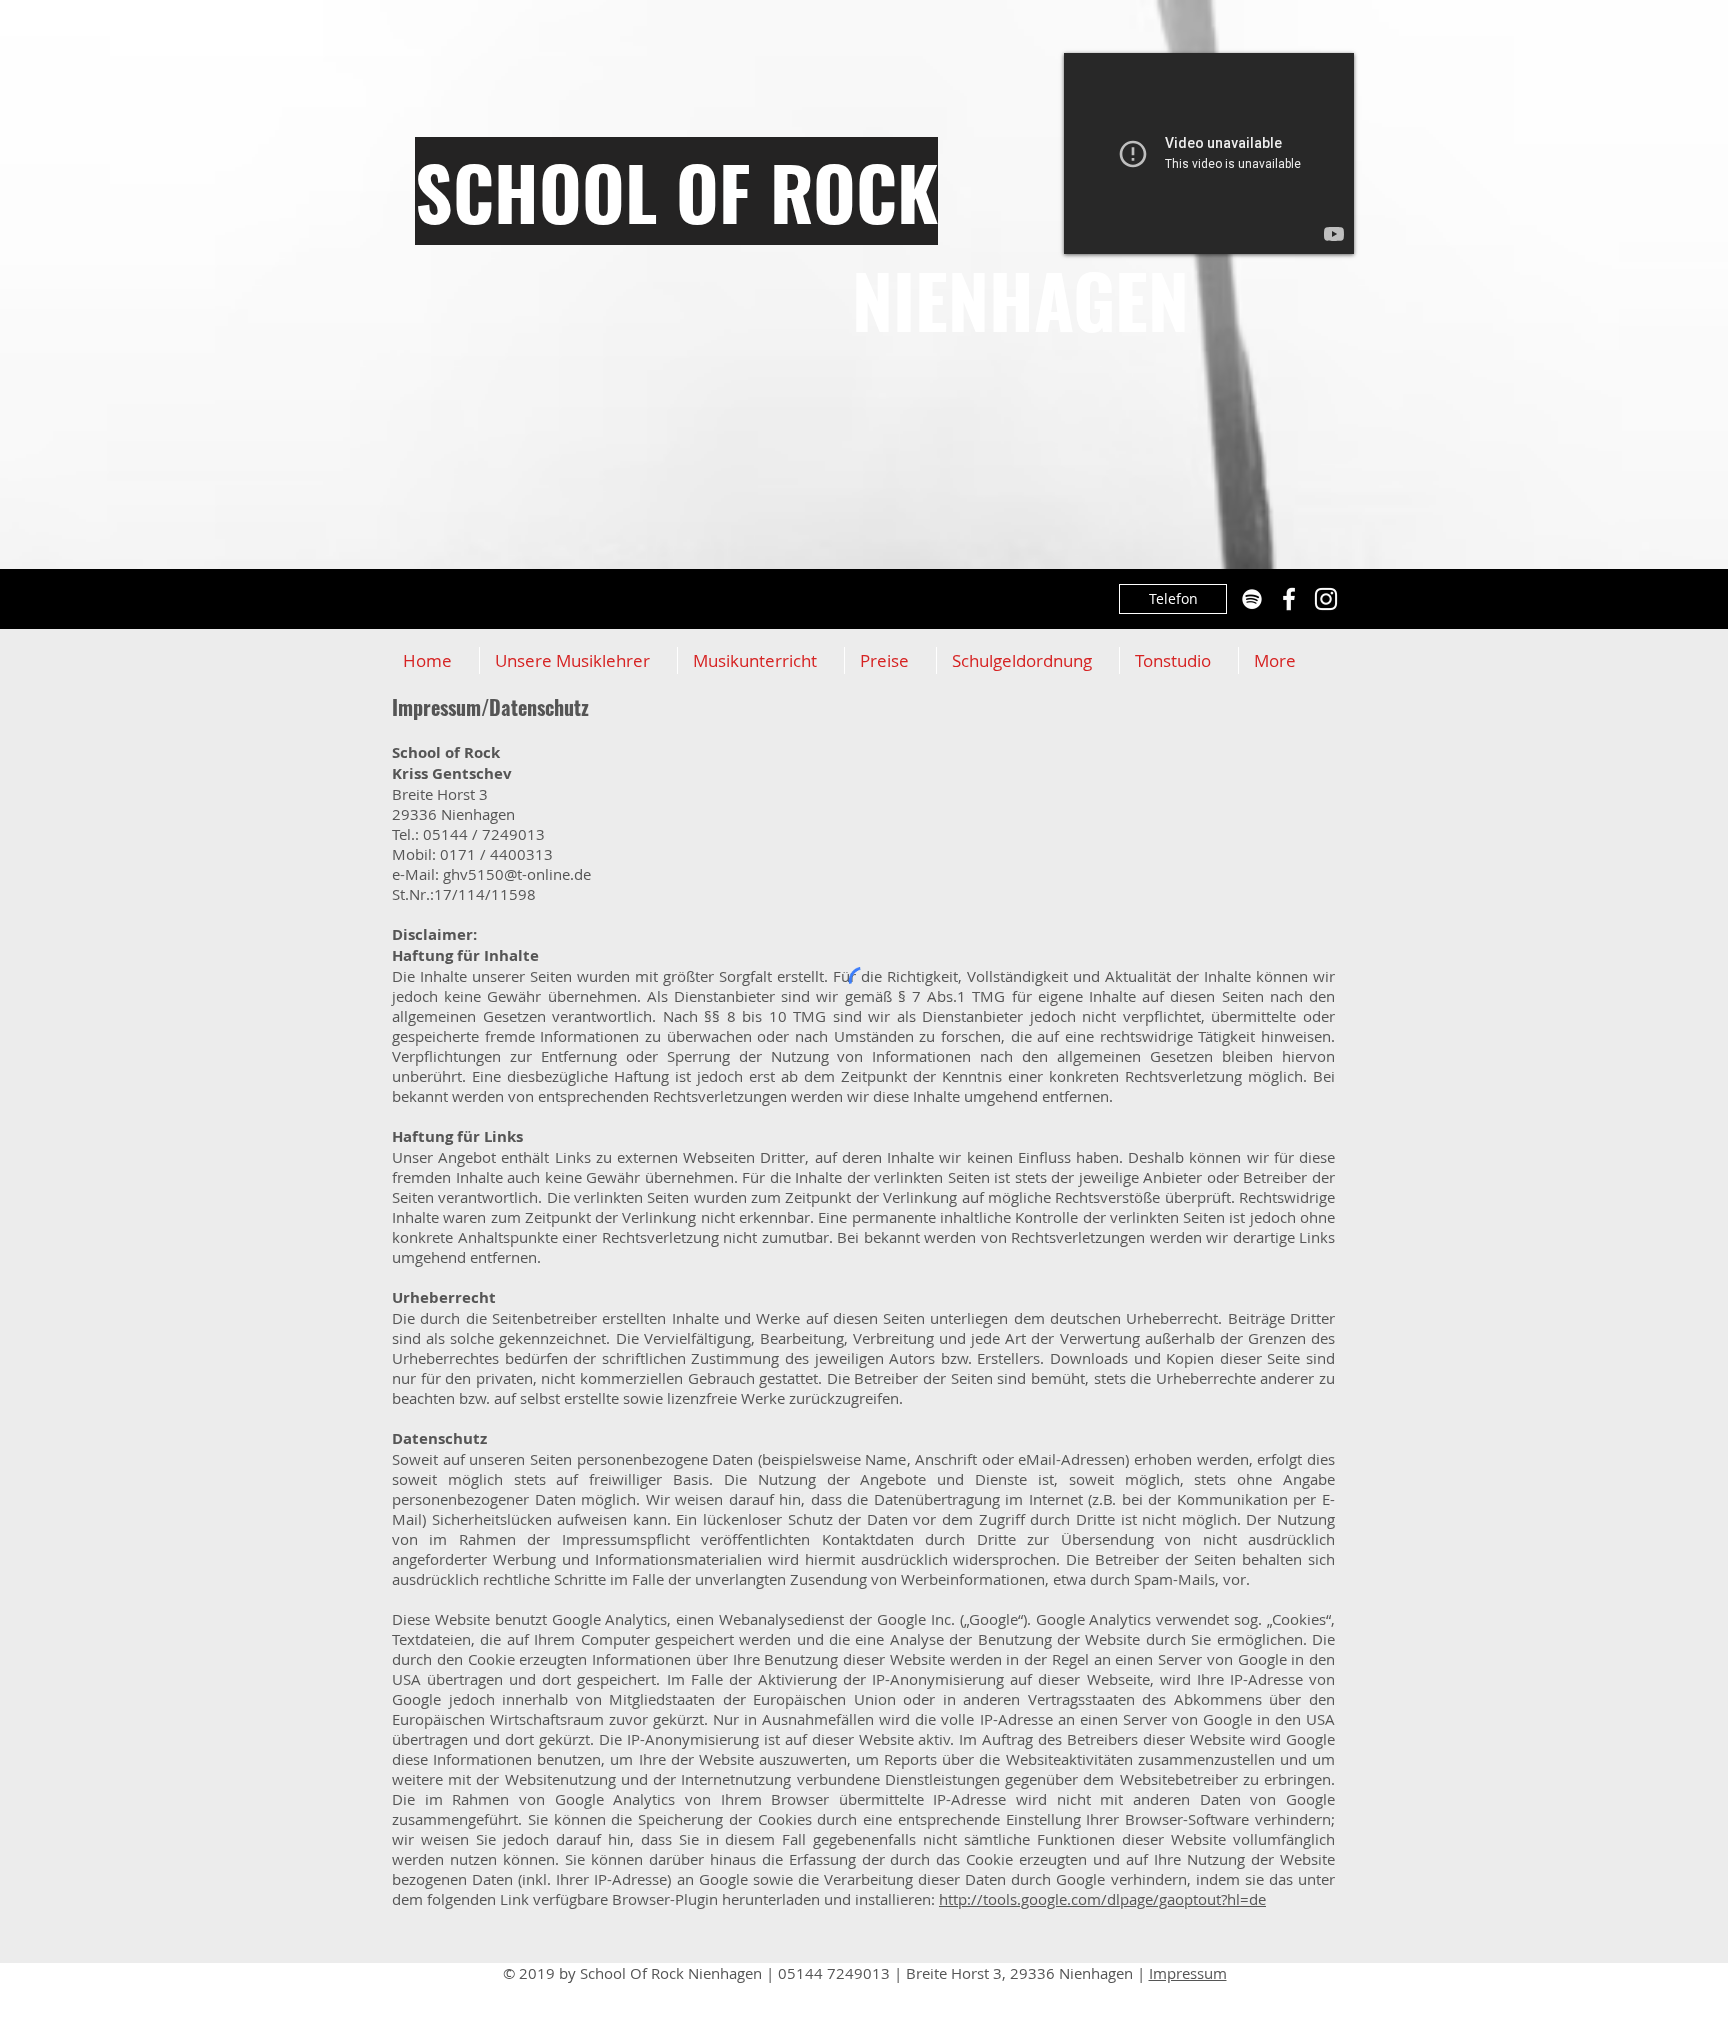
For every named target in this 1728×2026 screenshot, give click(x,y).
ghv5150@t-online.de (517, 874)
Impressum (1188, 1973)
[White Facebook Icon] (1289, 599)
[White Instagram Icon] (1326, 599)
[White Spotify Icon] (1252, 599)
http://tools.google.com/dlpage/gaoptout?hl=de (1102, 1899)
